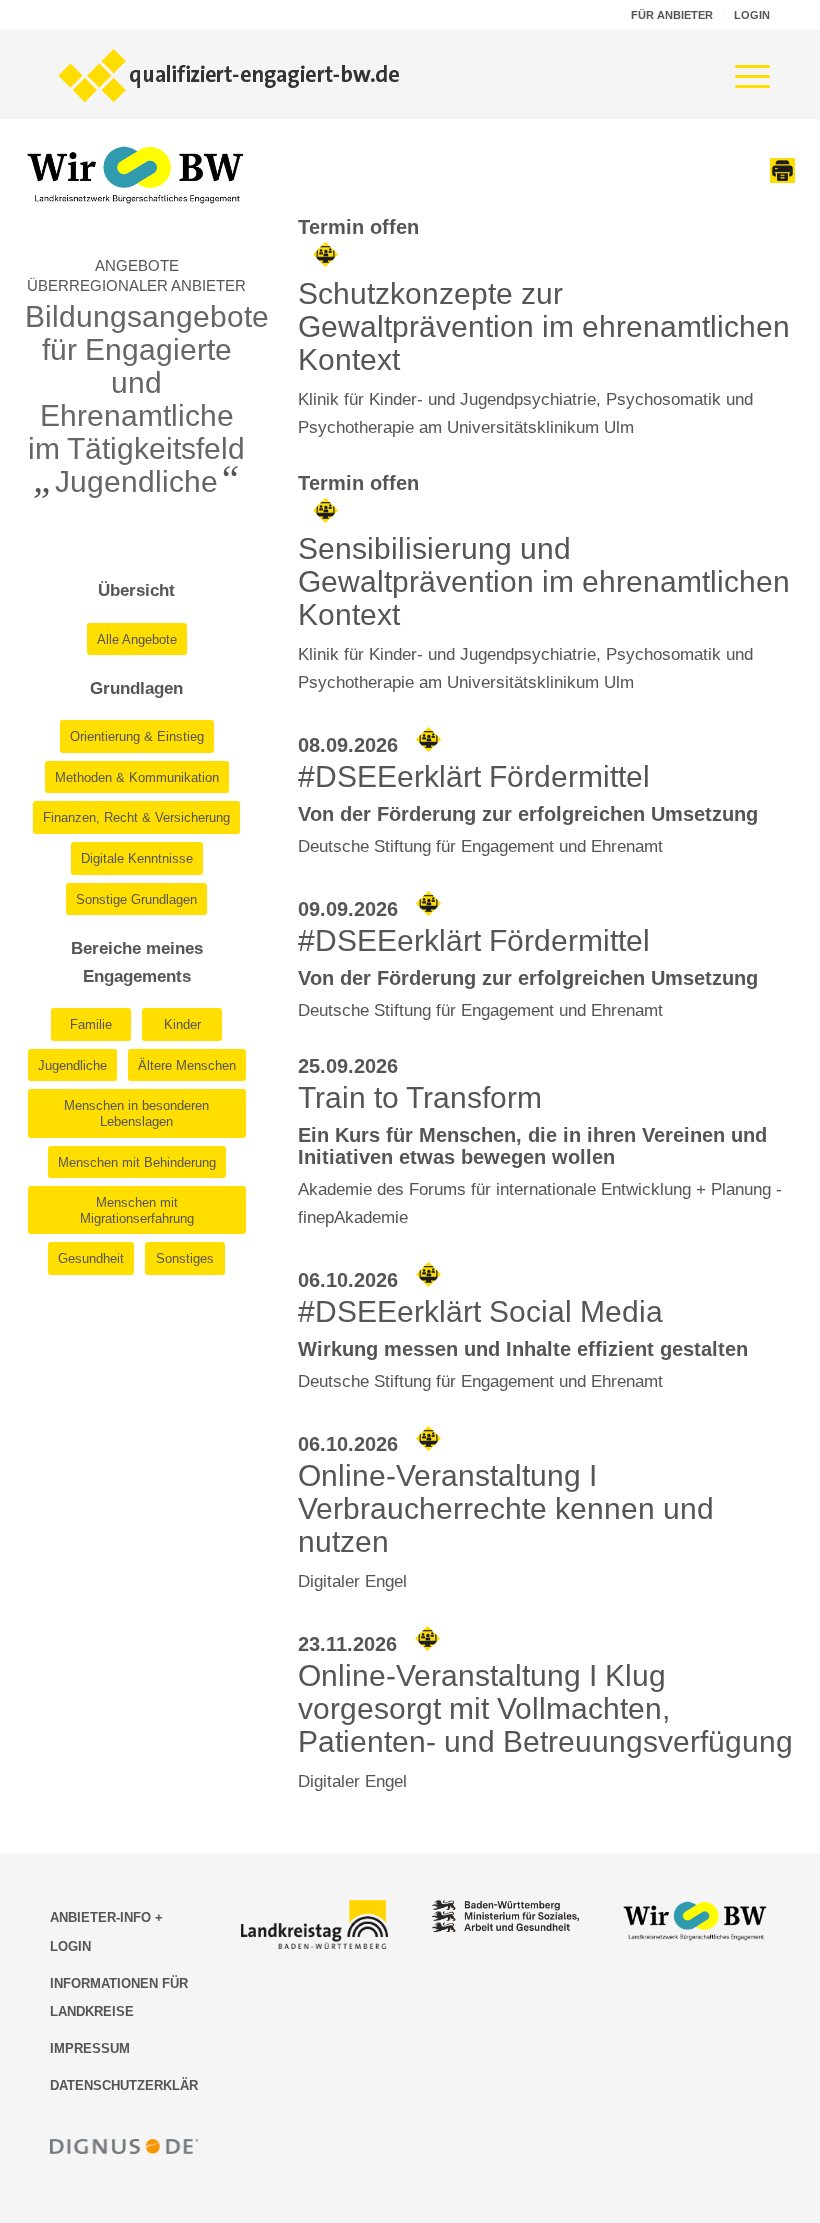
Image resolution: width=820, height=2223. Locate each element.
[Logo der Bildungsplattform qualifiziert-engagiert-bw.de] (230, 74)
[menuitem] (672, 15)
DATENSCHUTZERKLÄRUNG (124, 2085)
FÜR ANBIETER (672, 15)
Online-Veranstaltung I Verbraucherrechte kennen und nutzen (506, 1508)
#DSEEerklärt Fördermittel (474, 776)
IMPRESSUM (90, 2048)
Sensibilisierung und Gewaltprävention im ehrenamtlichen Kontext (544, 581)
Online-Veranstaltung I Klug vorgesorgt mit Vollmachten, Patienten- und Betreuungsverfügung (545, 1708)
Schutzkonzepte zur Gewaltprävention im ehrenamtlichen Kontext (544, 326)
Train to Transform (420, 1097)
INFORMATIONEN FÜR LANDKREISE (119, 1997)
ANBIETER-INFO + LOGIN (106, 1931)
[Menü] (742, 74)
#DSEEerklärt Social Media (480, 1311)
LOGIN (752, 15)
